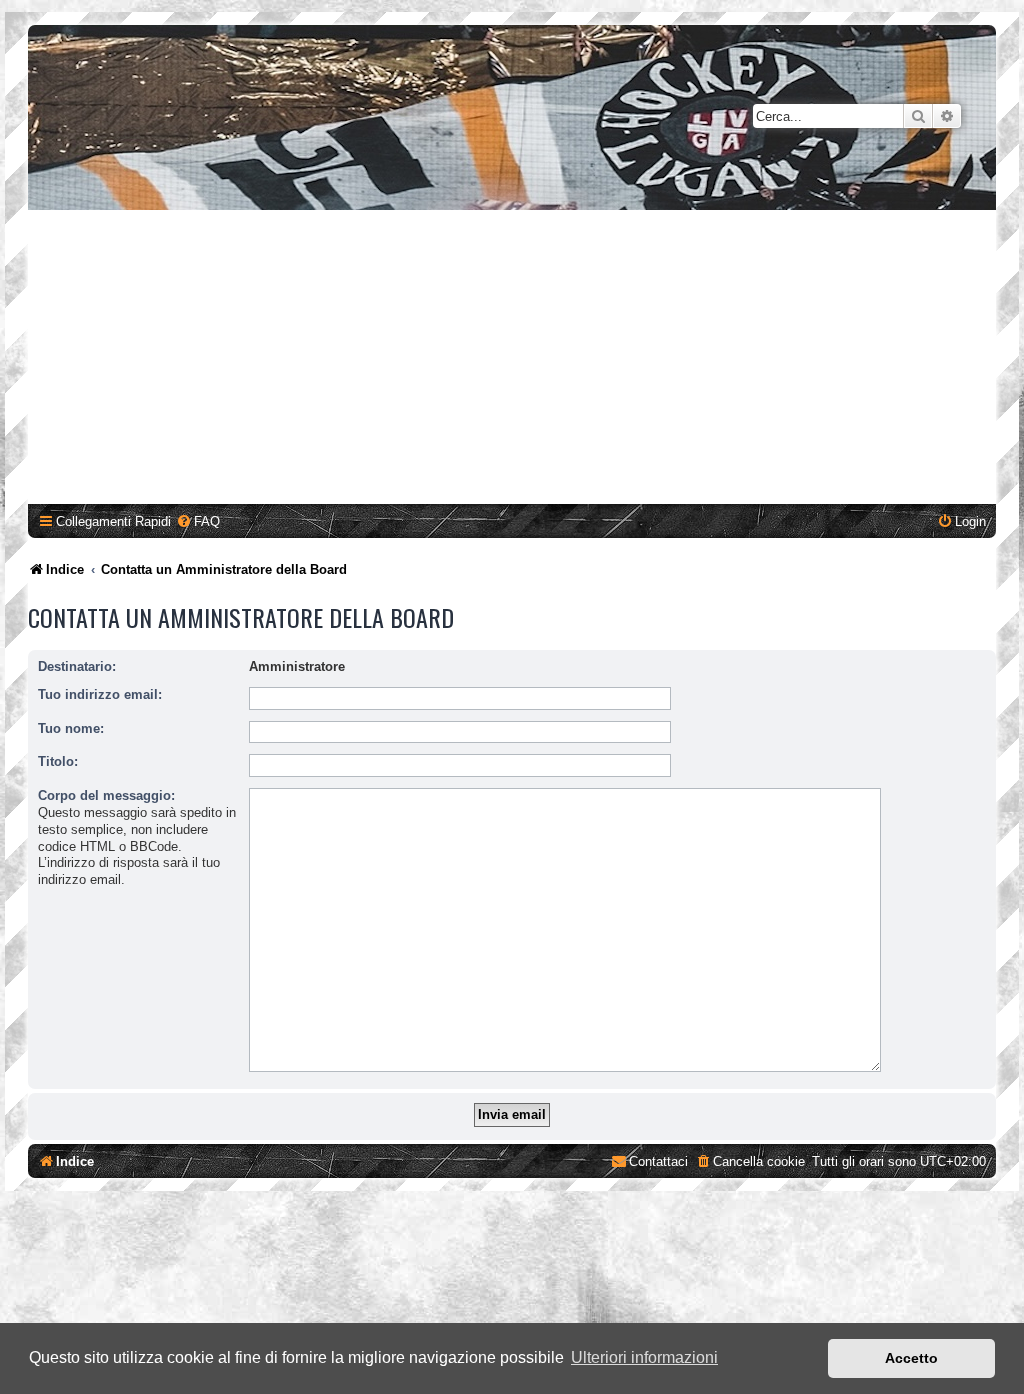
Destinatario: (77, 666)
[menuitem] (198, 521)
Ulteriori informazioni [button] (644, 1357)
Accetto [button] (911, 1358)
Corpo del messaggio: (106, 795)
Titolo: (58, 761)
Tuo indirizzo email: (100, 694)
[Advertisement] (515, 360)
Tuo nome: (71, 728)
